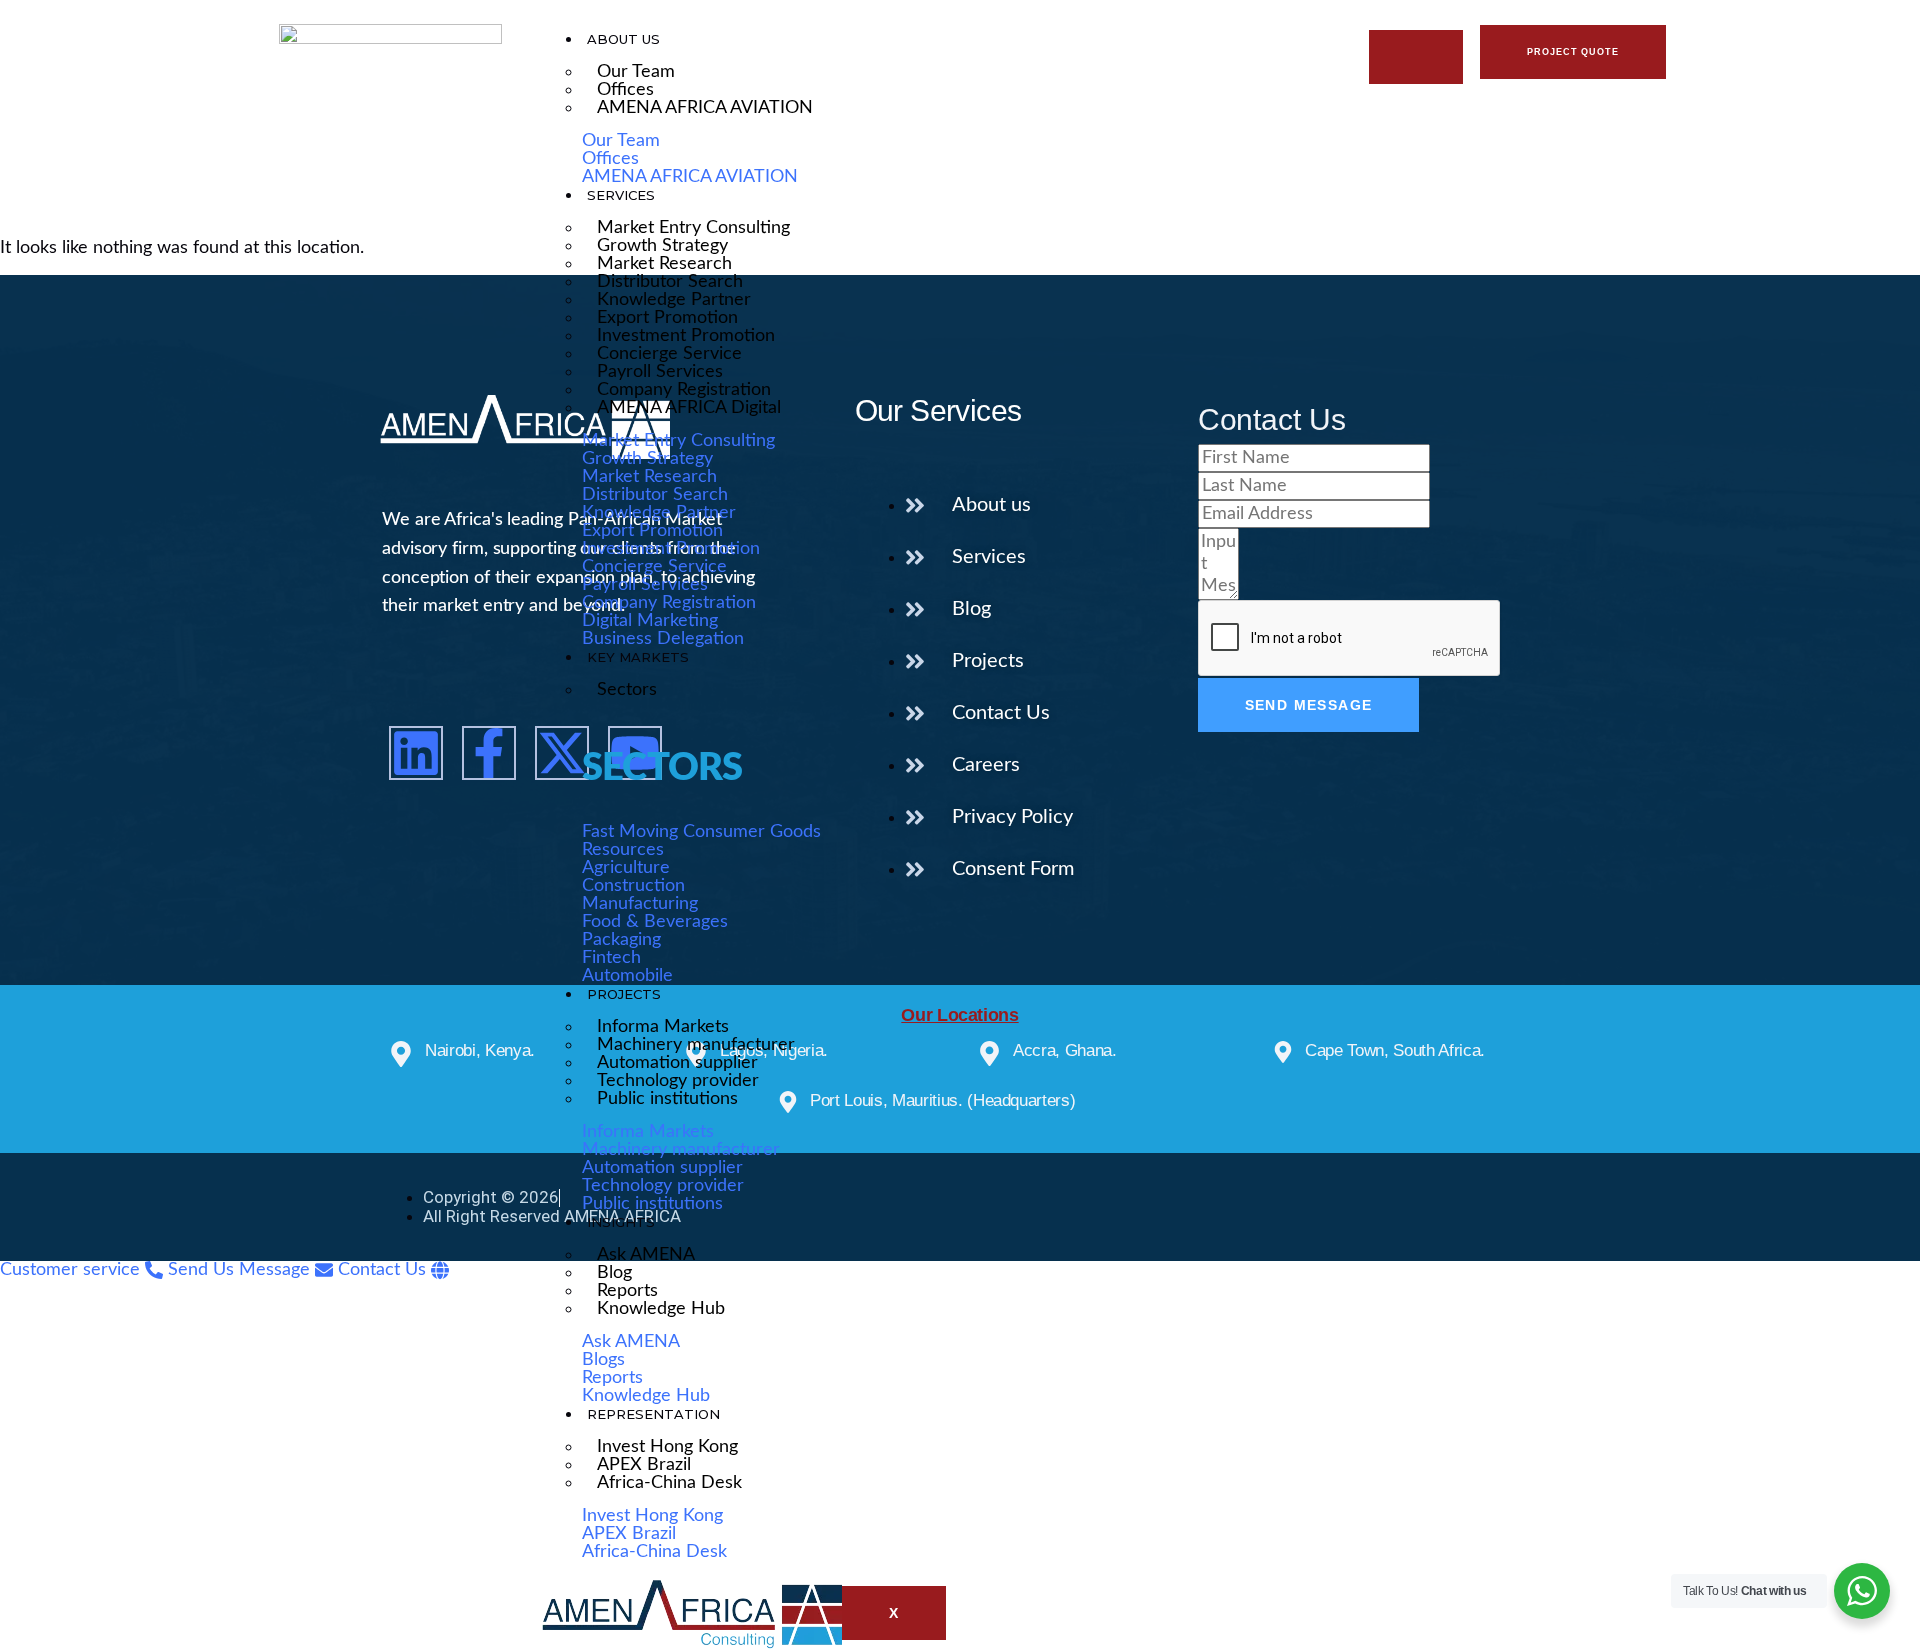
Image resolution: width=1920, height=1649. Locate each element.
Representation (653, 1414)
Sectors (627, 690)
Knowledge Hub (661, 1309)
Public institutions (667, 1099)
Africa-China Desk (669, 1483)
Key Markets (638, 657)
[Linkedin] (416, 753)
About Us (623, 39)
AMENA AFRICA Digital (689, 408)
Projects (624, 994)
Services (621, 195)
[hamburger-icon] (1416, 57)
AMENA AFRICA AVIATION (705, 108)
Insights (621, 1222)
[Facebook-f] (489, 753)
